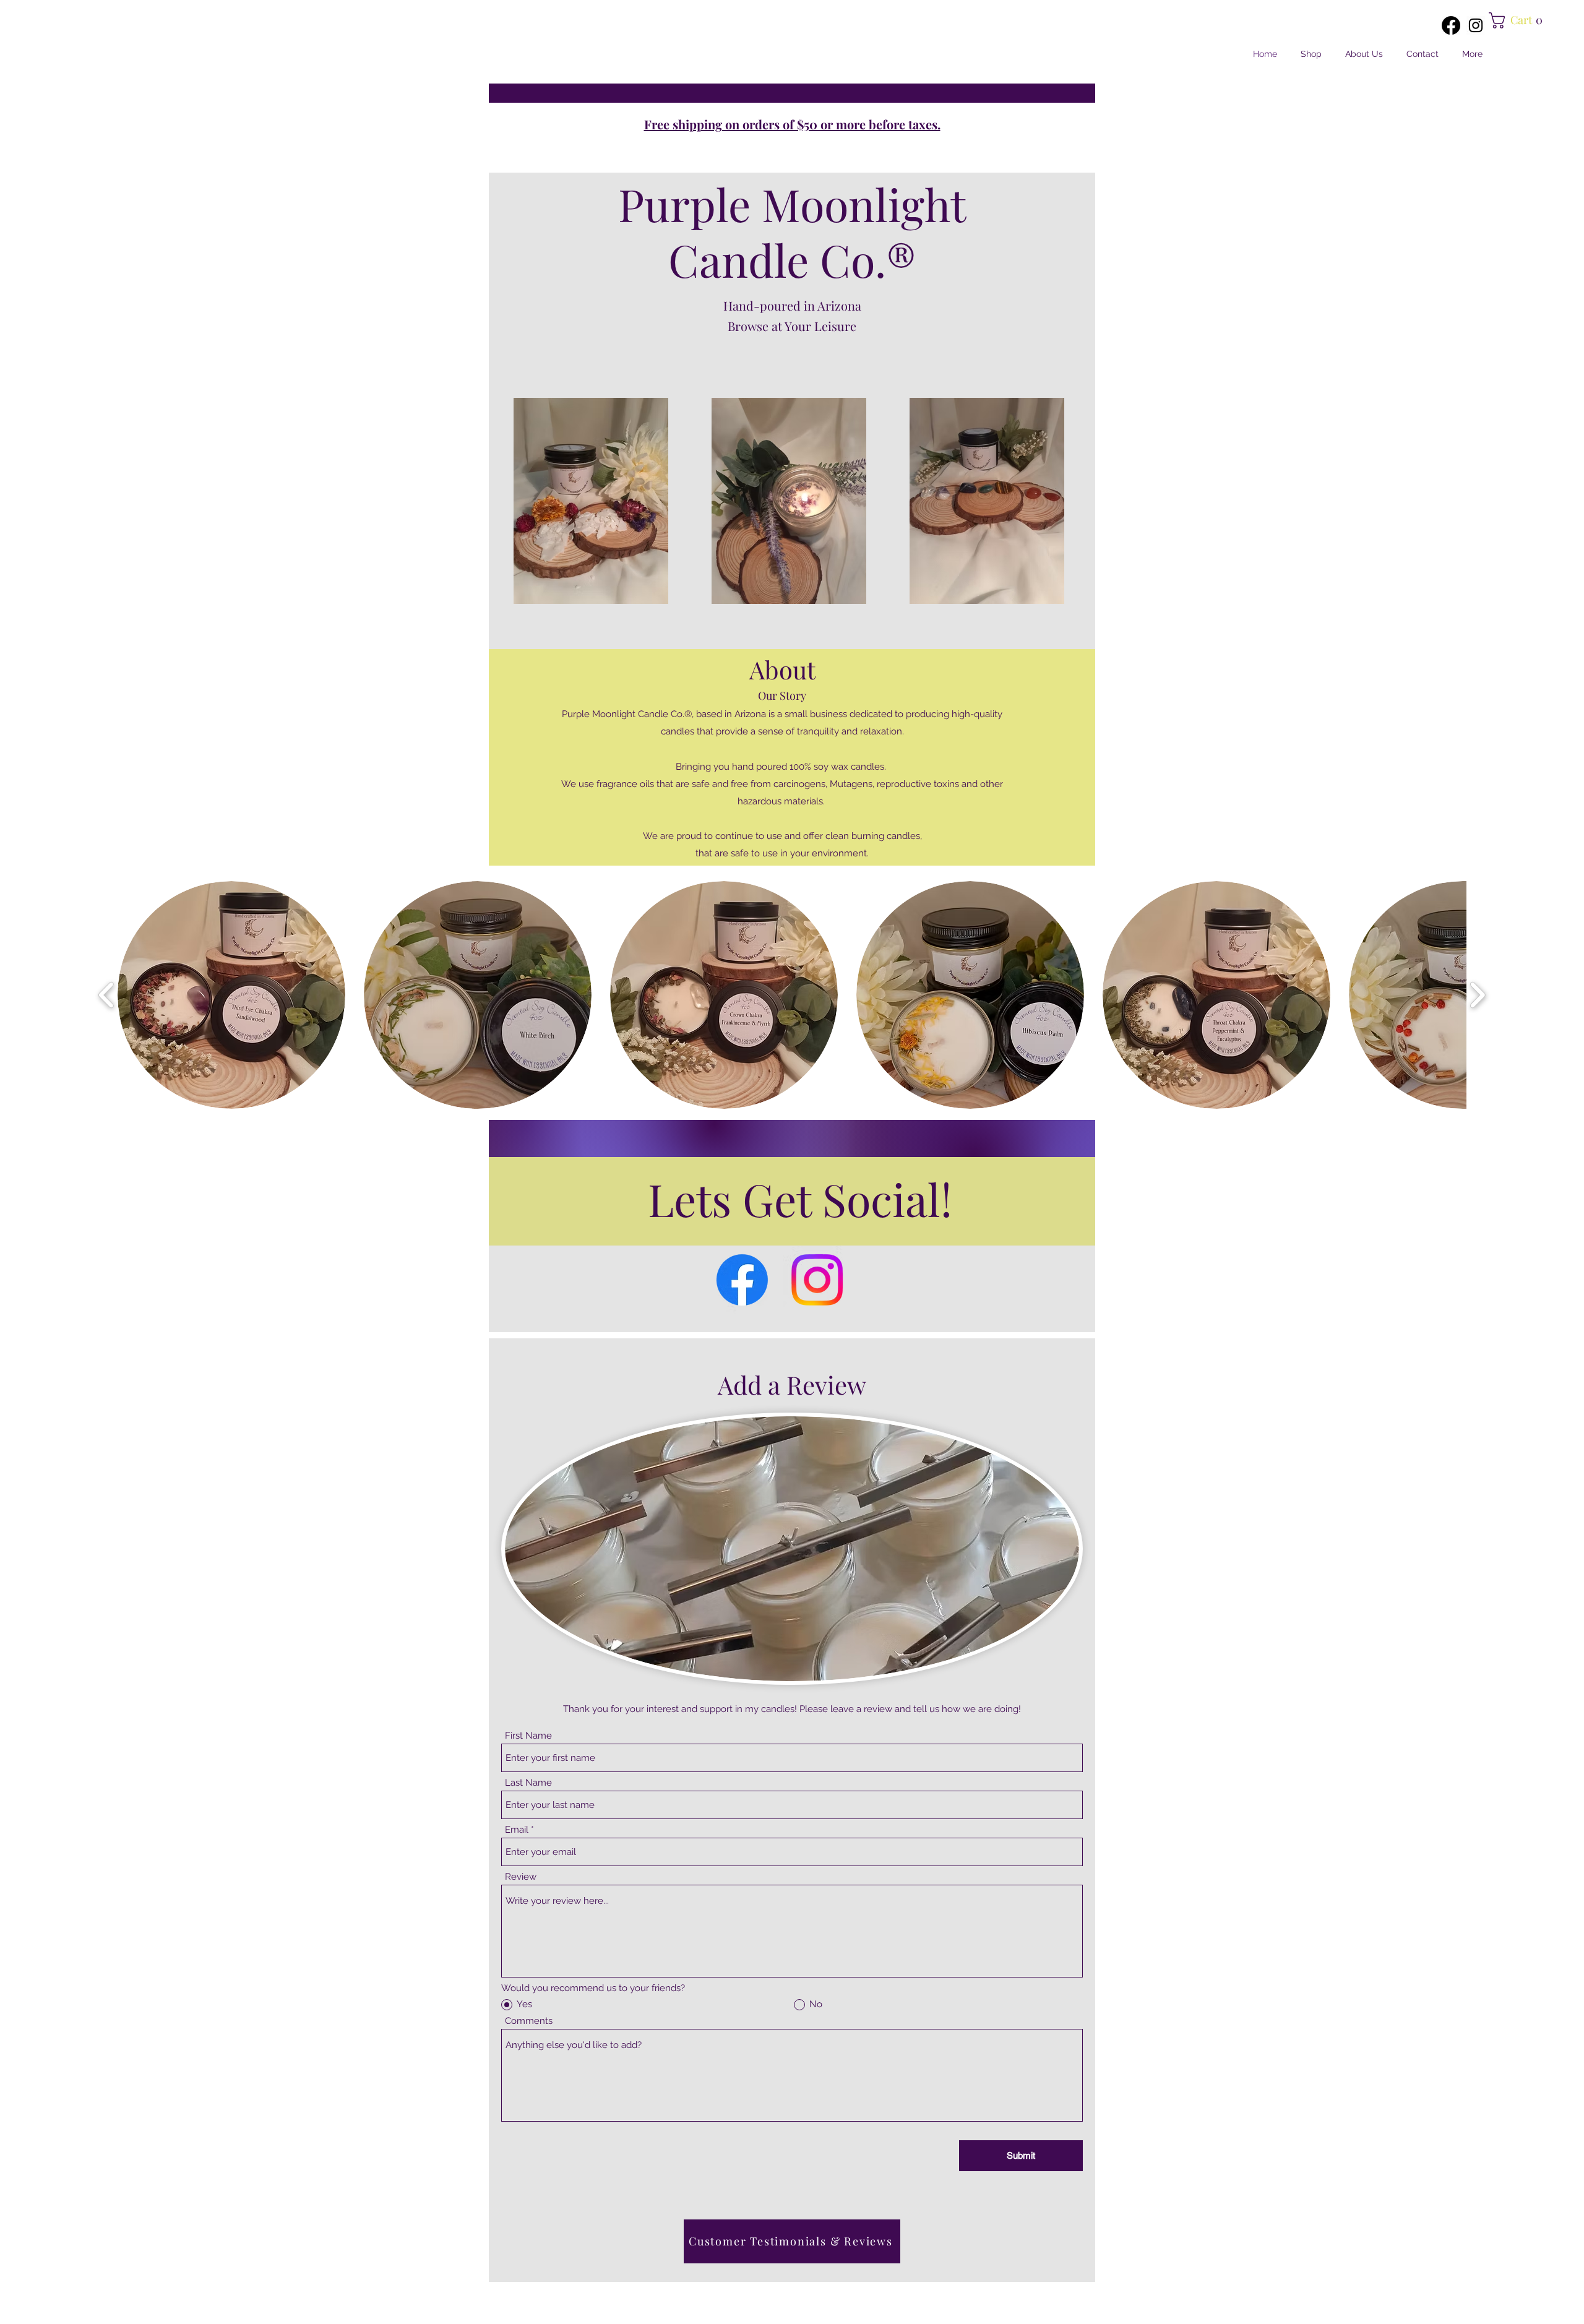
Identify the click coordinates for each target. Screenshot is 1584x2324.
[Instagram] (1476, 25)
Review (521, 1877)
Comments (529, 2021)
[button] (1518, 20)
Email (517, 1830)
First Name (528, 1736)
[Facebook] (1451, 25)
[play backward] (107, 995)
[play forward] (1477, 995)
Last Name (528, 1783)
